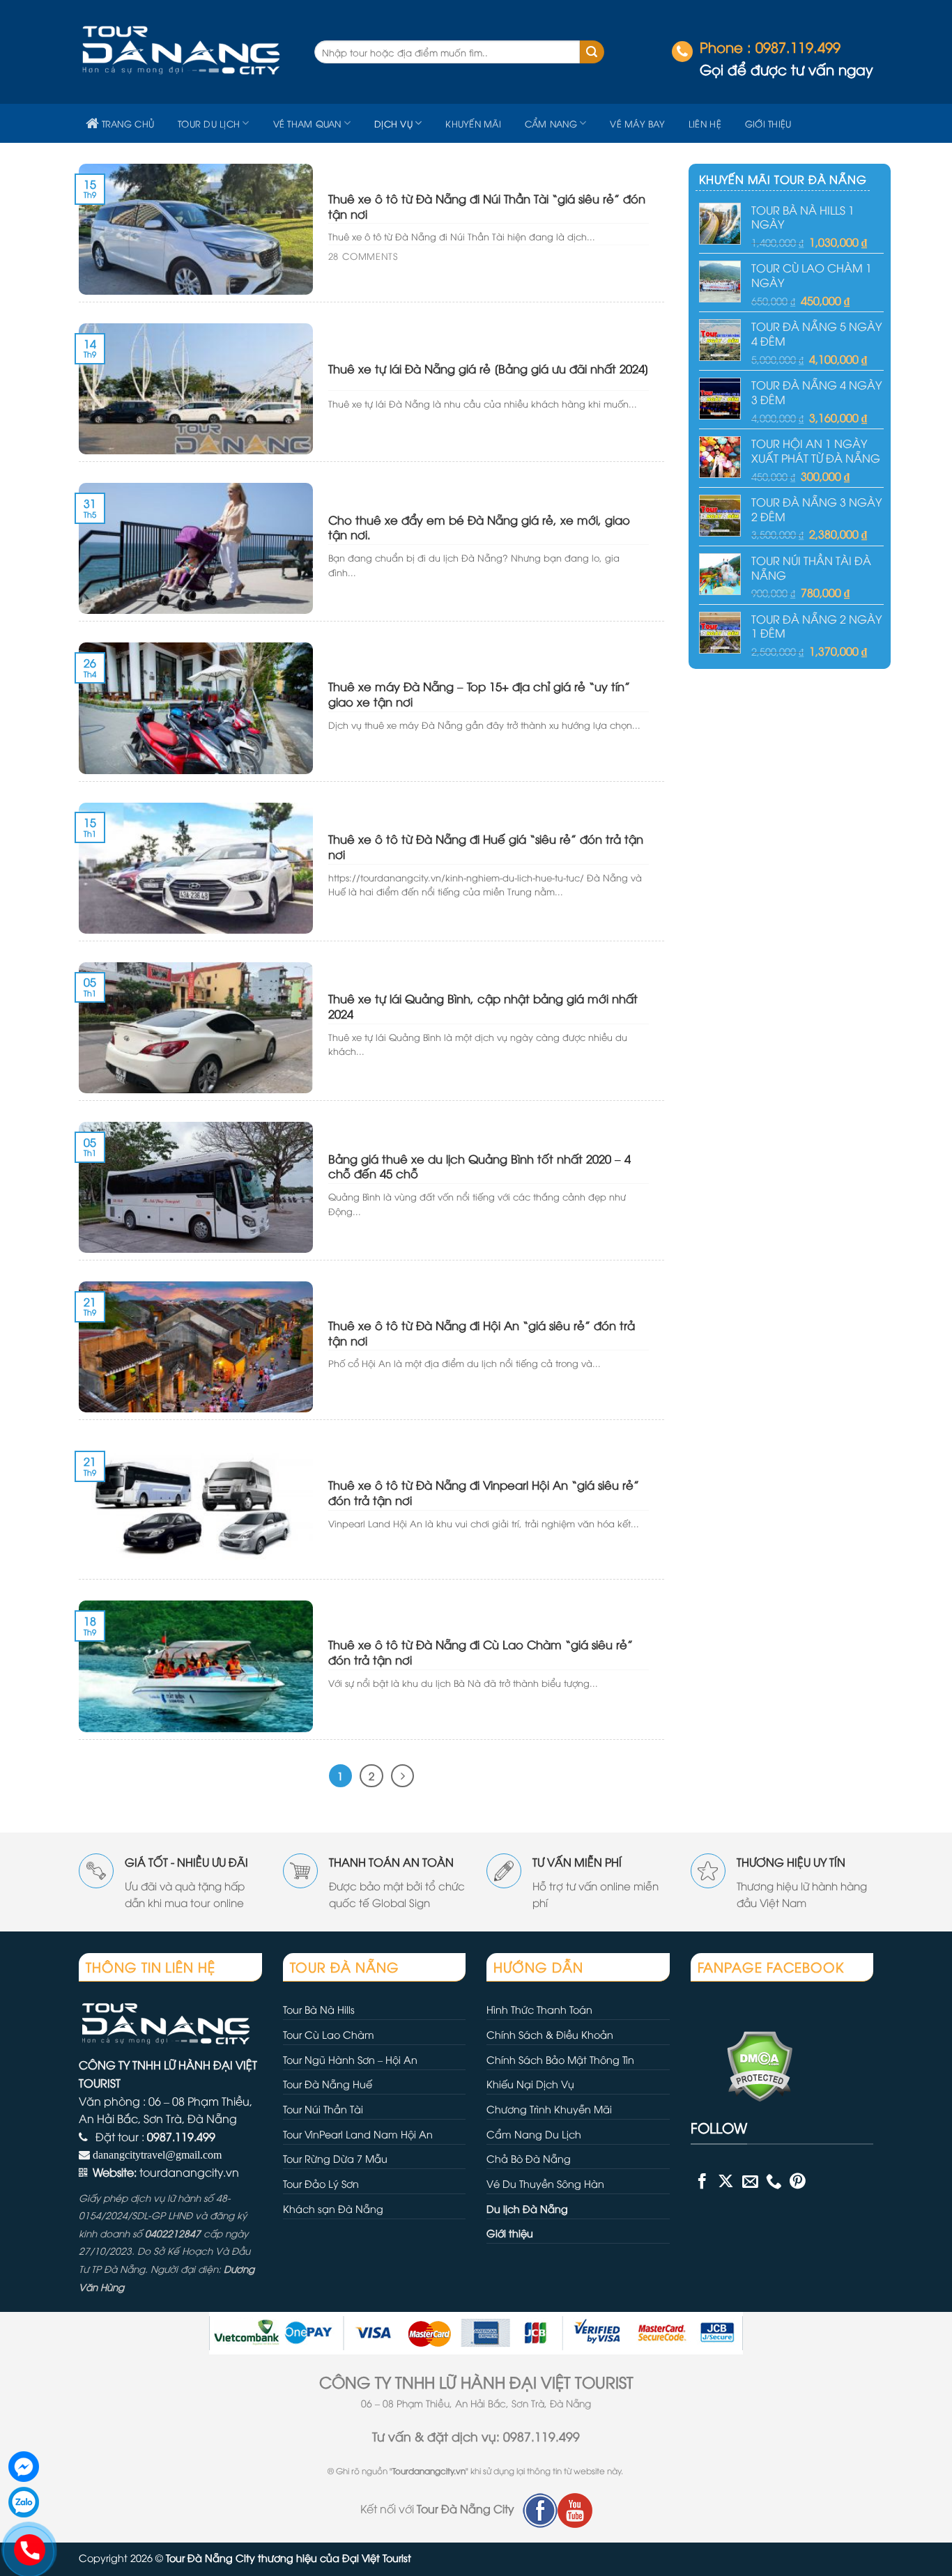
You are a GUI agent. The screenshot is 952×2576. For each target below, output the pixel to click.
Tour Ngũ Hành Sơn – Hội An (350, 2059)
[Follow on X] (726, 2181)
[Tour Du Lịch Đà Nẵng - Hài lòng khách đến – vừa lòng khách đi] (186, 52)
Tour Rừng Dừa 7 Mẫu (335, 2158)
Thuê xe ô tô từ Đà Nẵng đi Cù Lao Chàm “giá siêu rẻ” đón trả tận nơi (481, 1652)
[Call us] (774, 2181)
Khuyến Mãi (473, 123)
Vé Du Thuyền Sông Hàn (545, 2183)
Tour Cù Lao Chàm (329, 2034)
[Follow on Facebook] (702, 2181)
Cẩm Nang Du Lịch (534, 2134)
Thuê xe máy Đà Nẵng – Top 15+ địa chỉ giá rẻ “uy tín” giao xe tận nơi (479, 694)
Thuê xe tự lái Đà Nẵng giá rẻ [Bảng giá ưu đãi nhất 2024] (489, 369)
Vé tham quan (307, 123)
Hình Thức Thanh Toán (539, 2009)
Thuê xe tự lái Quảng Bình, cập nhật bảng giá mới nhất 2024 (483, 1006)
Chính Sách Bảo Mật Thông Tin (560, 2059)
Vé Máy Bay (637, 123)
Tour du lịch (209, 123)
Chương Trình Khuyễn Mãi (549, 2109)
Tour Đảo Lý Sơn (321, 2183)
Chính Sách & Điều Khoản (550, 2034)
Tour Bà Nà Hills (319, 2009)
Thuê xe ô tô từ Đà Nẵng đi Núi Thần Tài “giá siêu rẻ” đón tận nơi (487, 206)
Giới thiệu (768, 123)
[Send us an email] (750, 2181)
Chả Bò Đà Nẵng (529, 2158)
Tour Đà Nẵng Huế (328, 2084)
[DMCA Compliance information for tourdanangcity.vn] (742, 2064)
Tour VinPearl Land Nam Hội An (358, 2134)
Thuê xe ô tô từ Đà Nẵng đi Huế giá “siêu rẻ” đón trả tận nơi (486, 846)
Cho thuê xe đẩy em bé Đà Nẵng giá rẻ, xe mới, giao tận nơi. (479, 527)
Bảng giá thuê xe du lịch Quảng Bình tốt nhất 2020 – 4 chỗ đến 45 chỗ (479, 1166)
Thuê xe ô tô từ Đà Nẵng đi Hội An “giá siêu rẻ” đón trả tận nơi (482, 1333)
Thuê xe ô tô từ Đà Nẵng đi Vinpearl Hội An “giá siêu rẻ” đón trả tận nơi (484, 1492)
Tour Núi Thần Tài (323, 2109)
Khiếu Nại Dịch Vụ (530, 2084)
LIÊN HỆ (705, 123)
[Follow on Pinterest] (798, 2181)
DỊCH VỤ (393, 123)
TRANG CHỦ (128, 123)
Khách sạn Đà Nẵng (333, 2208)
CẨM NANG (551, 123)
